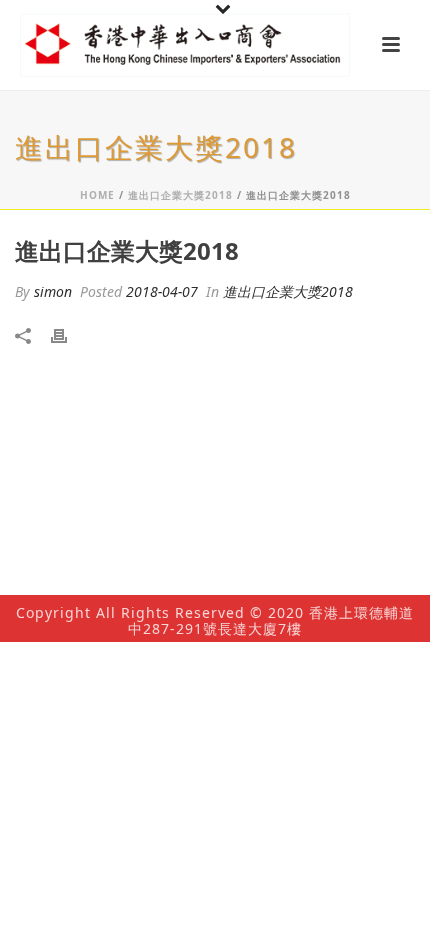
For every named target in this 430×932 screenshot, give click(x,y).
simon (53, 291)
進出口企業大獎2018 (180, 195)
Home (97, 195)
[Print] (69, 334)
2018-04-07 (162, 291)
